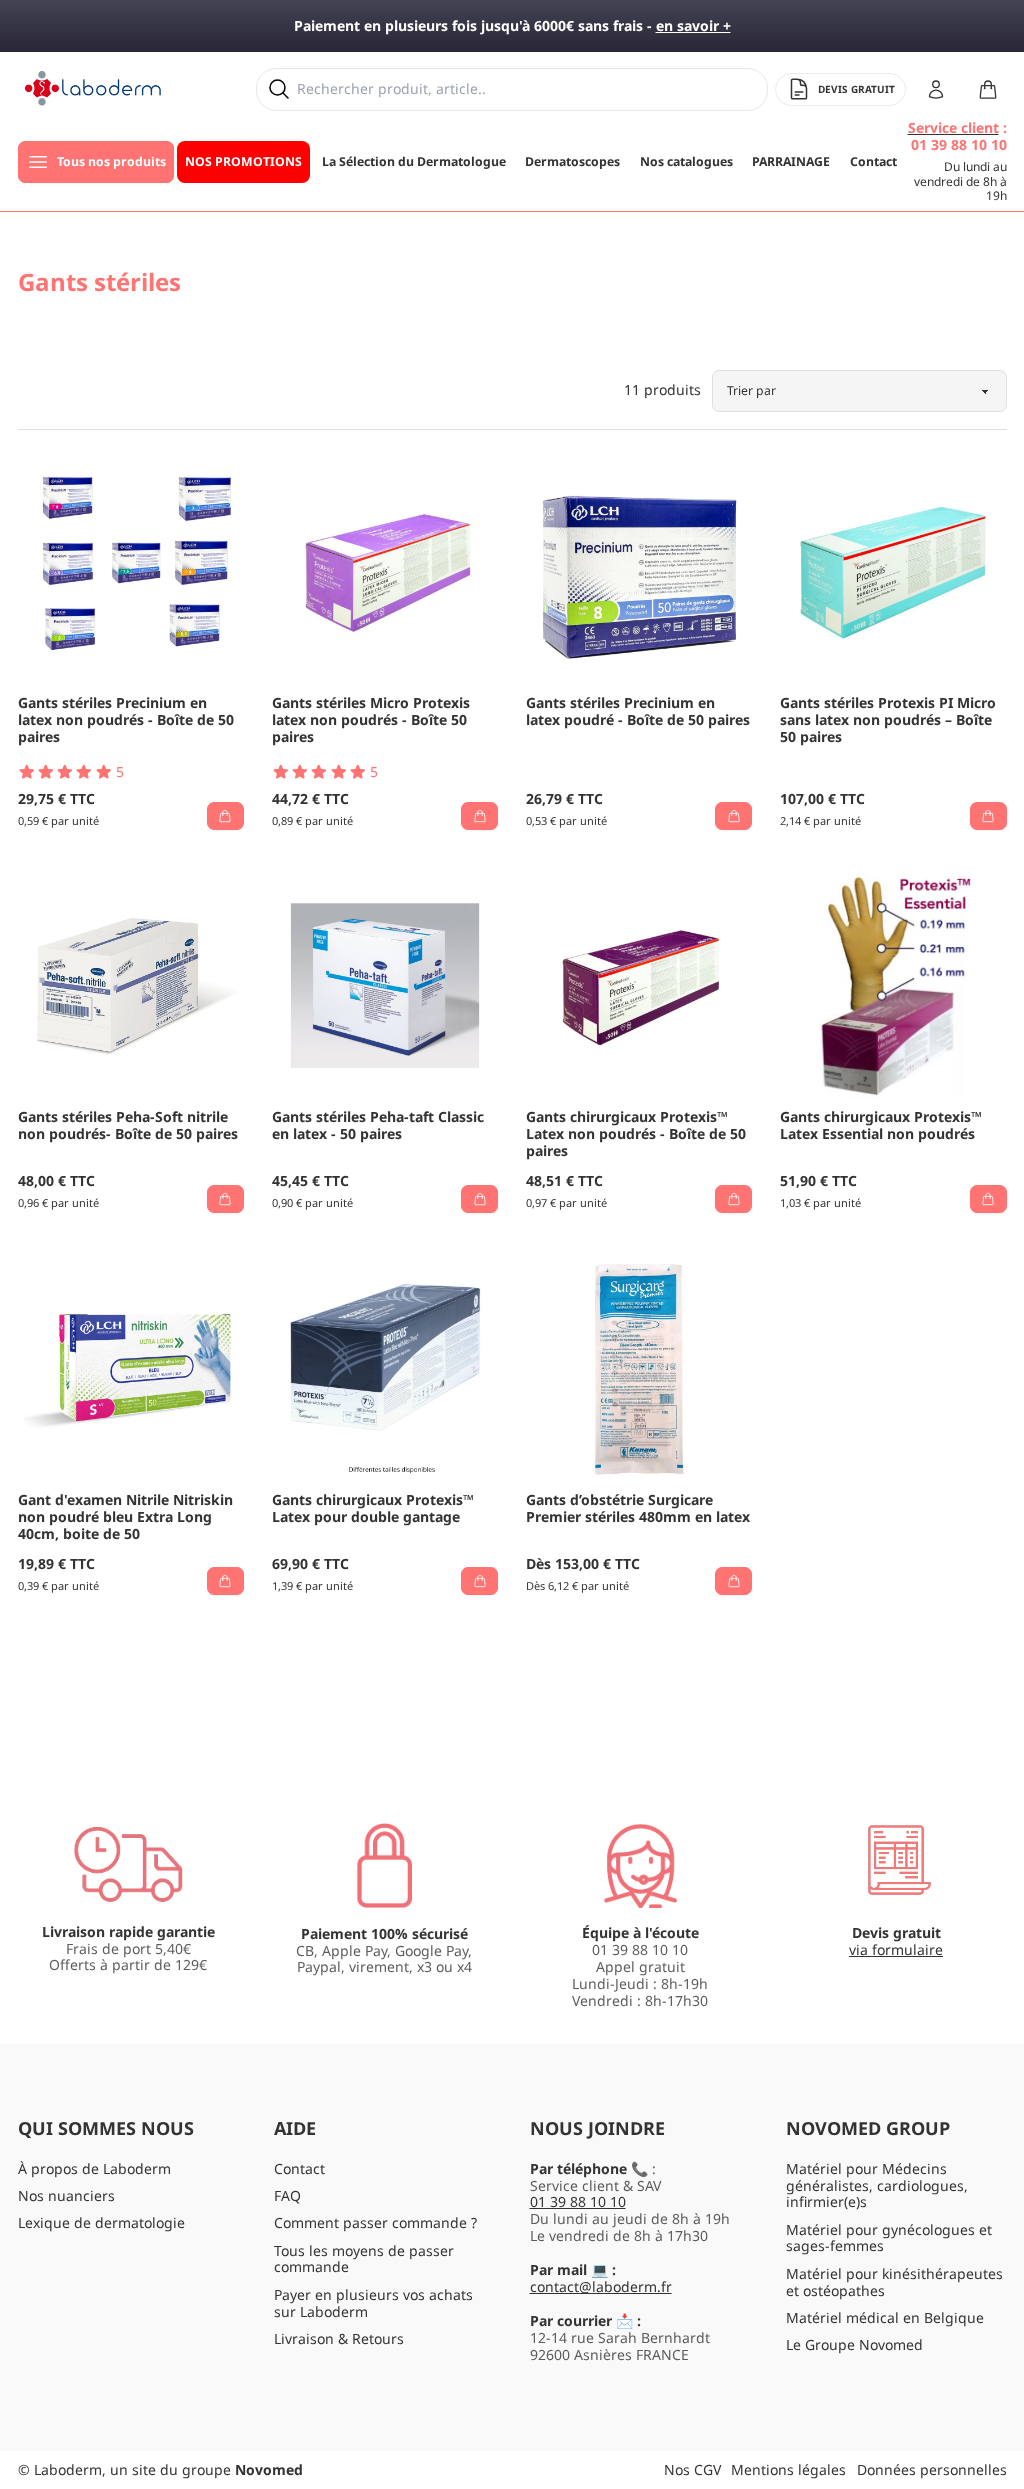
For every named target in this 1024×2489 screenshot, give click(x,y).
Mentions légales (788, 2469)
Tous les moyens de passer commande (364, 2259)
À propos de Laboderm (94, 2168)
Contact (299, 2168)
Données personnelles (932, 2469)
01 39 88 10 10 (578, 2201)
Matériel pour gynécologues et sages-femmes (889, 2238)
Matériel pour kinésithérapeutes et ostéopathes (894, 2282)
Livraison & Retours (339, 2338)
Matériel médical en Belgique (885, 2317)
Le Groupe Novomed (854, 2344)
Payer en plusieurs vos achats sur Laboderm (373, 2303)
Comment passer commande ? (375, 2222)
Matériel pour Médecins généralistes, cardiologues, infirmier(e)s (877, 2185)
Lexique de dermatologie (101, 2222)
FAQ (287, 2195)
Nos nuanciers (66, 2195)
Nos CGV (692, 2469)
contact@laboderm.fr (601, 2286)
